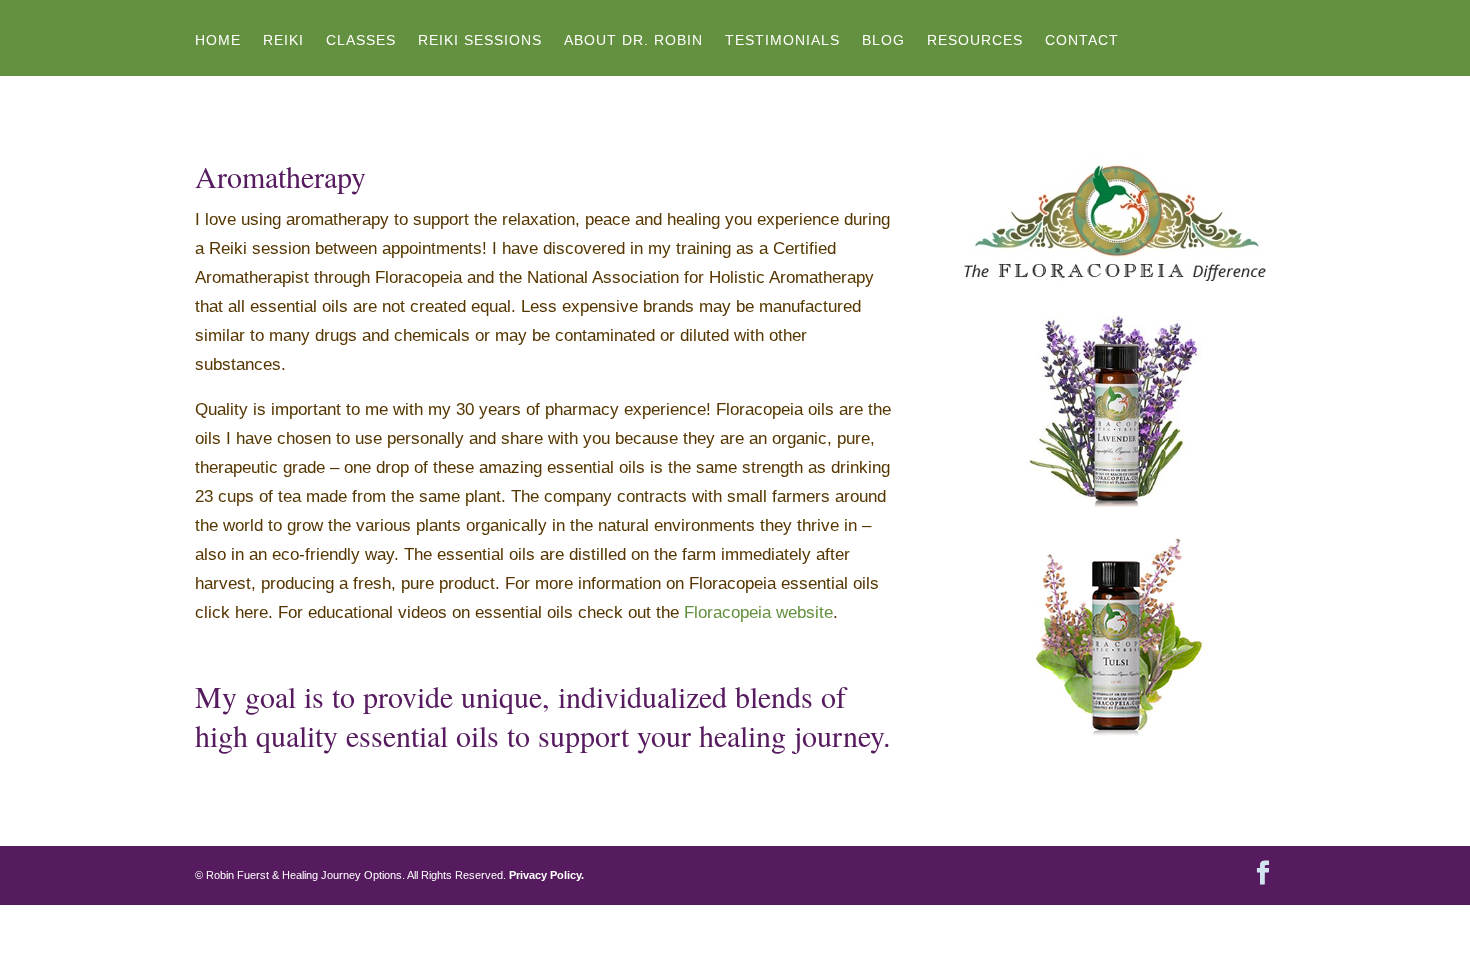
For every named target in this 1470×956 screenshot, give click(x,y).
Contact (1082, 40)
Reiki (283, 40)
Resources (975, 40)
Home (218, 40)
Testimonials (782, 40)
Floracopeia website (758, 612)
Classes (361, 40)
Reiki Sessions (480, 40)
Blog (883, 40)
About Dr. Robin (633, 40)
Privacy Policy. (546, 875)
